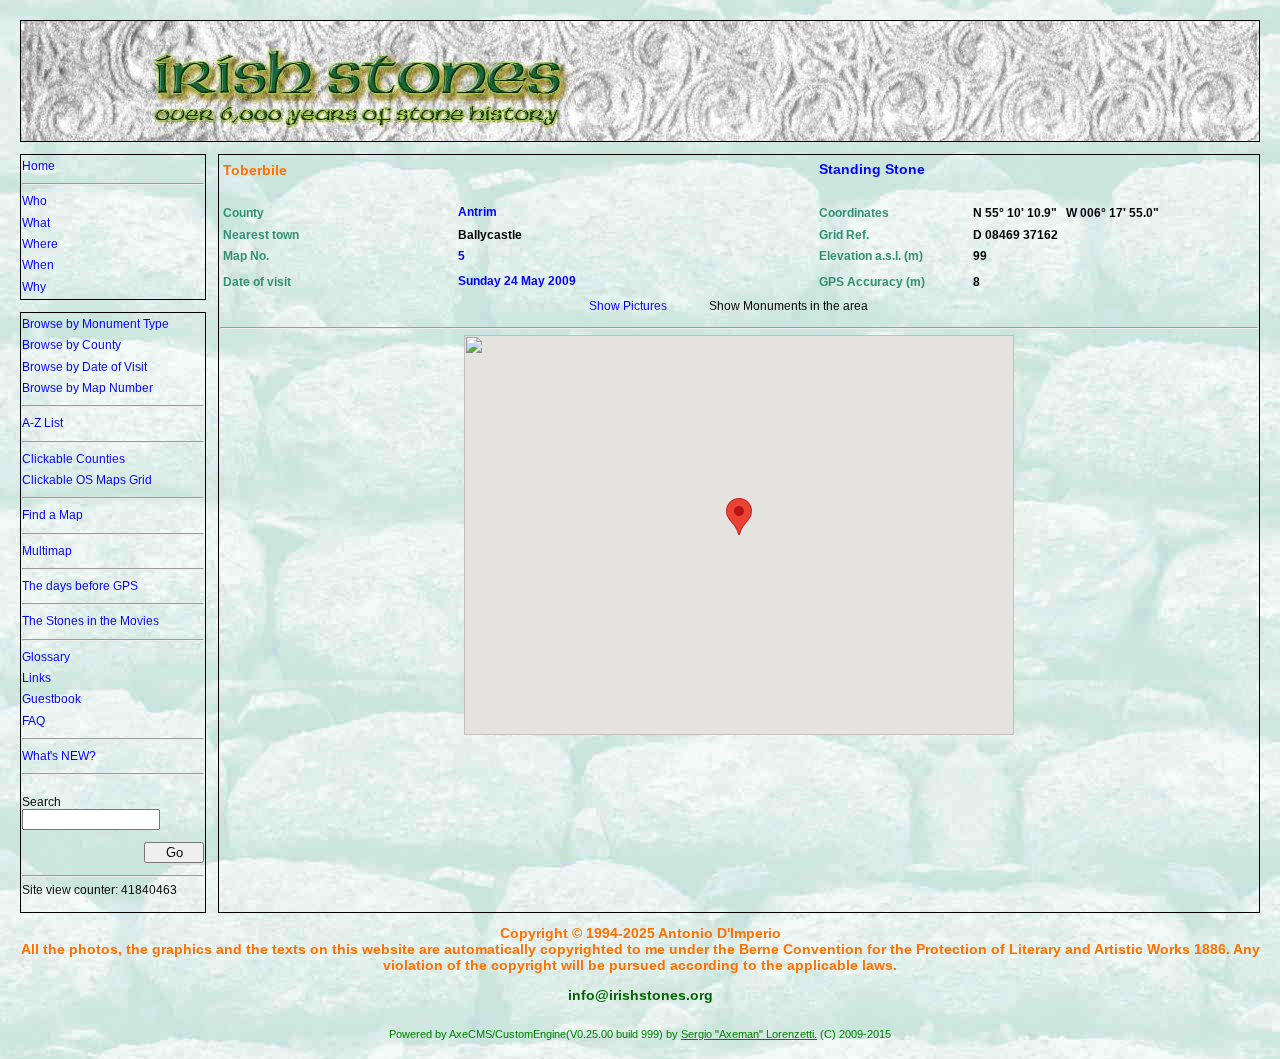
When (38, 265)
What (36, 223)
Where (40, 244)
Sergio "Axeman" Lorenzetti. (749, 1034)
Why (34, 287)
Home (38, 166)
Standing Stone (872, 169)
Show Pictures (628, 306)
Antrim (477, 212)
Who (34, 201)
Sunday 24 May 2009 (517, 281)
